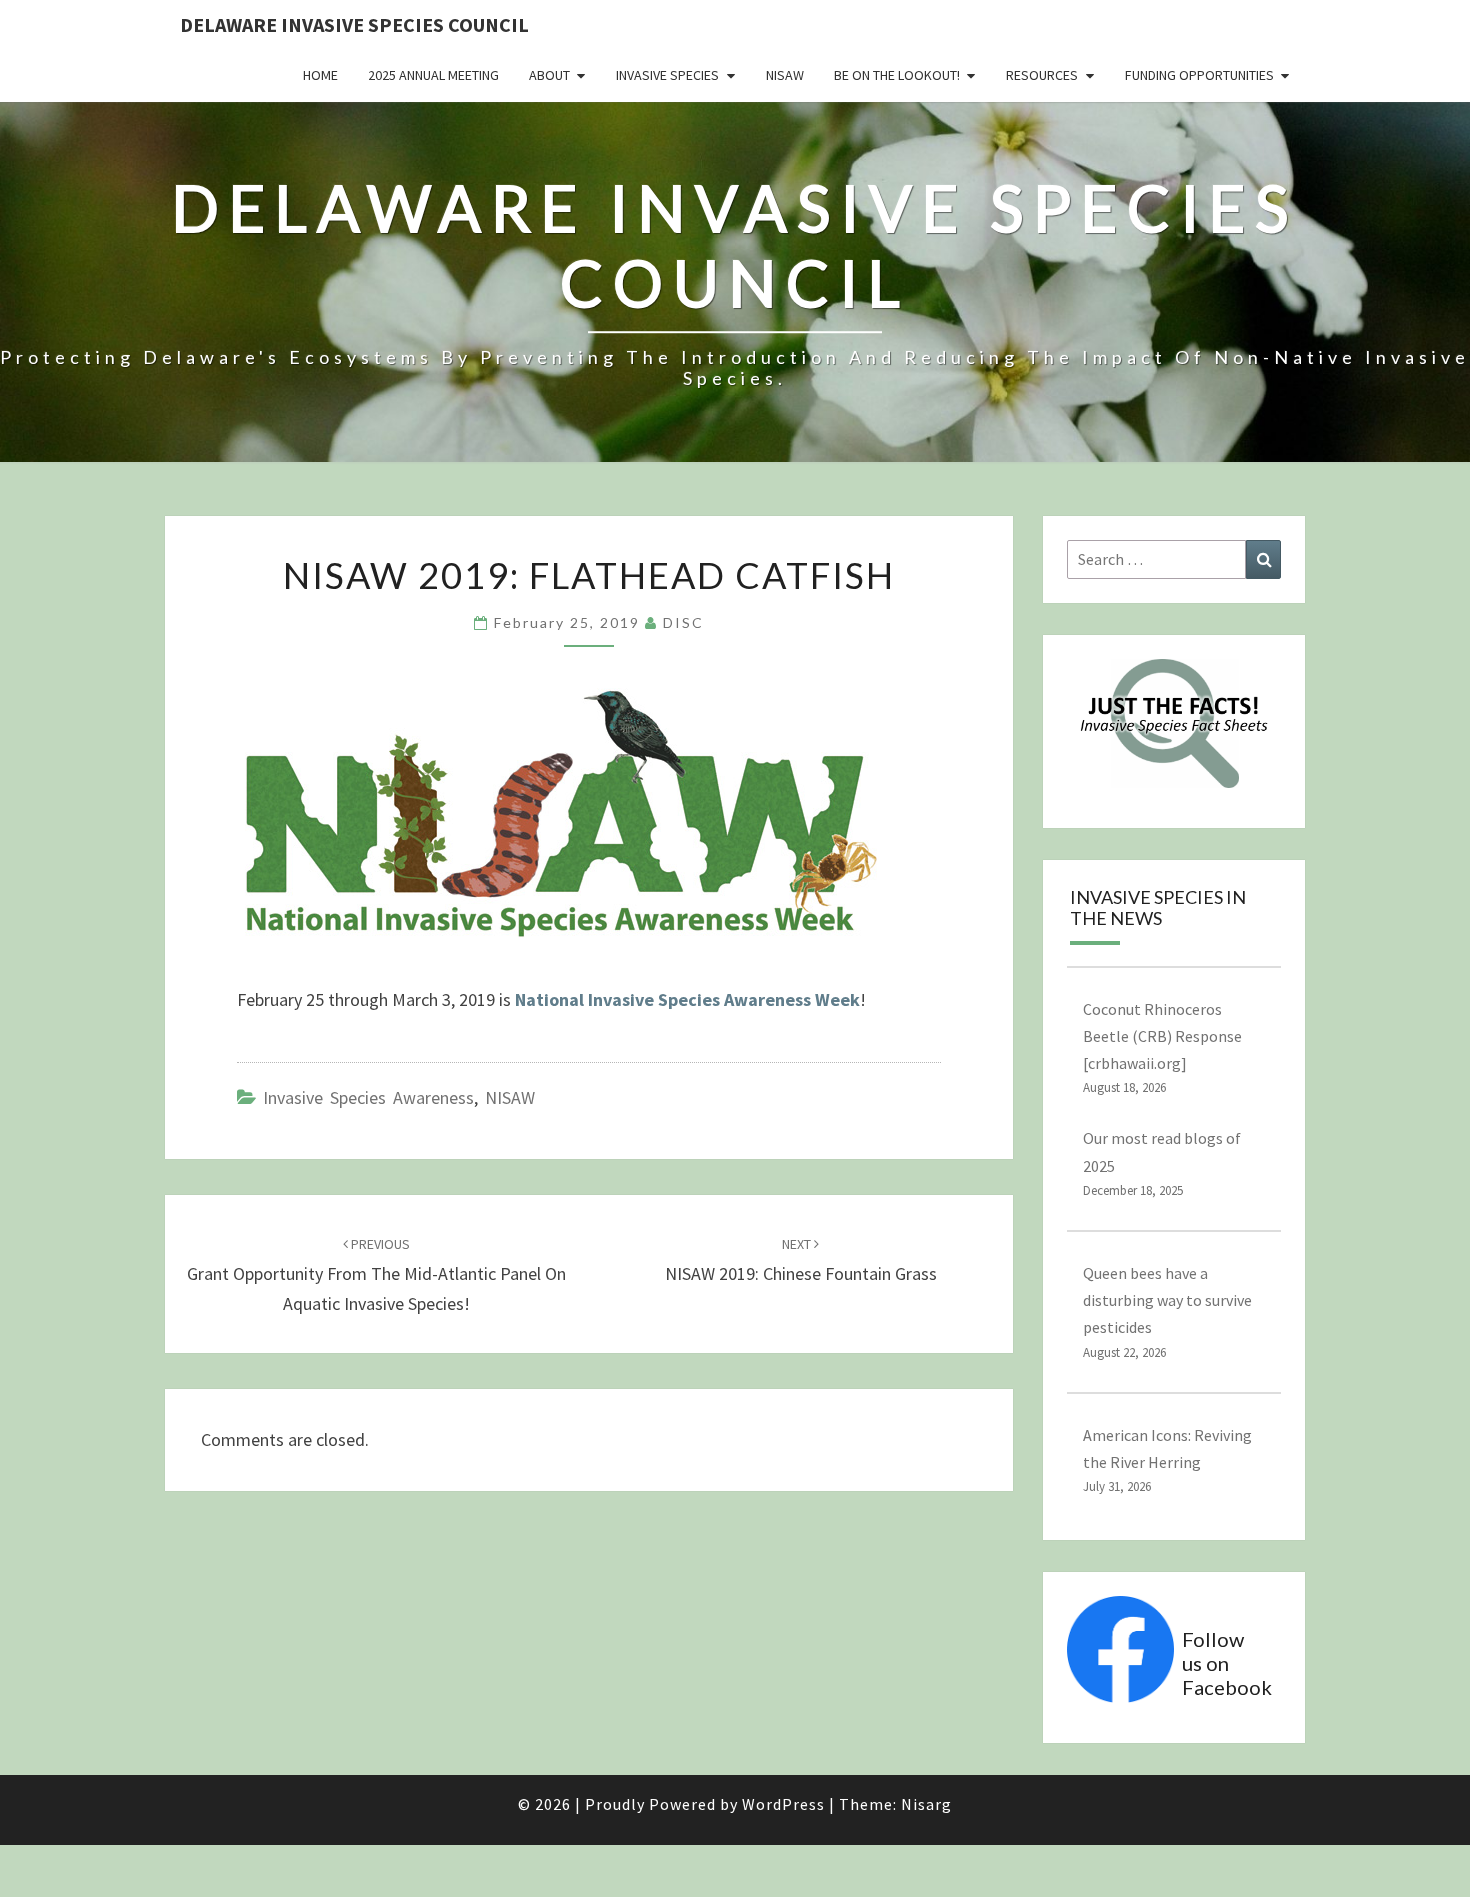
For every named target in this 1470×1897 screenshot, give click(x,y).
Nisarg (926, 1804)
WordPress (783, 1804)
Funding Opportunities (1199, 75)
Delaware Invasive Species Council (354, 24)
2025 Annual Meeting (433, 75)
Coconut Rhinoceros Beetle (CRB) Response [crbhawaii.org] (1162, 1036)
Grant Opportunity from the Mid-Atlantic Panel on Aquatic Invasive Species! (376, 1275)
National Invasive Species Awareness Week (687, 999)
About (549, 75)
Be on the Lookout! (897, 75)
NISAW (785, 75)
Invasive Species (667, 75)
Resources (1042, 75)
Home (320, 75)
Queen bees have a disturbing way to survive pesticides (1167, 1300)
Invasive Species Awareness (368, 1097)
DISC (683, 622)
